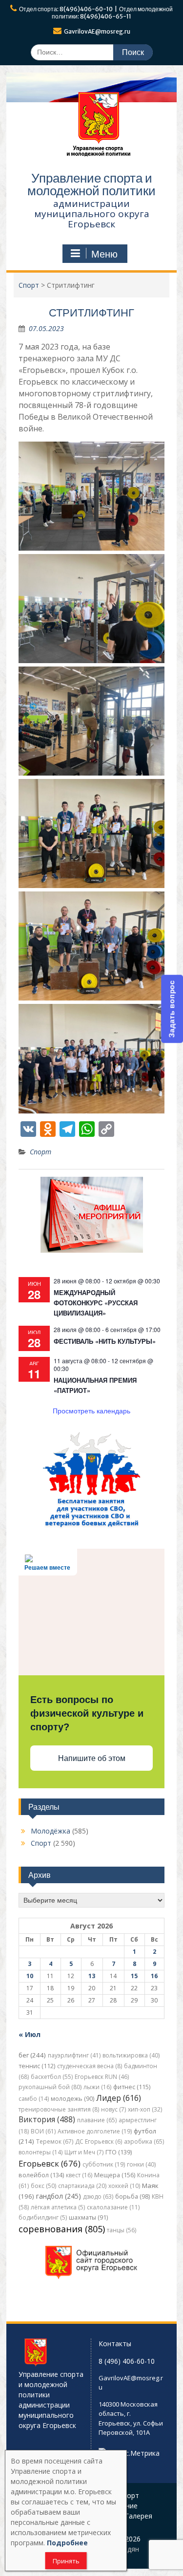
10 (30, 1976)
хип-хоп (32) (145, 2109)
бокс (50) (43, 2186)
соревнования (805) (62, 2229)
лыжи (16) (97, 2087)
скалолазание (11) (113, 2207)
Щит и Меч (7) (84, 2152)
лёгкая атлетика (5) (58, 2207)
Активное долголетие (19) (95, 2131)
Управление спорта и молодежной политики (91, 184)
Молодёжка (51, 1831)
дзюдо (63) (98, 2196)
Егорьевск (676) (50, 2163)
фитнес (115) (132, 2087)
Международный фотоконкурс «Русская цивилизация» (96, 1303)
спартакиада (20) (82, 2186)
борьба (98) (132, 2196)
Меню (104, 254)
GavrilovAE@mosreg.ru (97, 31)
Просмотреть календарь (91, 1410)
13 (92, 1976)
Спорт (41, 1152)
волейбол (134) (41, 2175)
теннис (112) (37, 2066)
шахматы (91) (88, 2217)
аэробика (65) (144, 2141)
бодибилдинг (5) (43, 2217)
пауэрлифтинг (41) (74, 2055)
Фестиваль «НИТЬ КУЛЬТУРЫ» (105, 1341)
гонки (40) (141, 2164)
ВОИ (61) (43, 2131)
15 (134, 1976)
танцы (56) (122, 2230)
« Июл (30, 2034)
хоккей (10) (124, 2186)
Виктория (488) (47, 2119)
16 (154, 1976)
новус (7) (113, 2109)
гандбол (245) (59, 2196)
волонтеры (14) (41, 2152)
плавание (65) (97, 2120)
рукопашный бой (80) (50, 2087)
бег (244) (32, 2055)
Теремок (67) (55, 2141)
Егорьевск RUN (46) (102, 2077)
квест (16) (79, 2175)
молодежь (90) (72, 2099)
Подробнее (67, 2543)
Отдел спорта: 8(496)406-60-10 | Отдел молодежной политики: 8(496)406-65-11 (96, 13)
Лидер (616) (119, 2098)
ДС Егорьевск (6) (99, 2141)
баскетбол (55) (52, 2077)
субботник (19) (104, 2164)
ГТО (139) (119, 2152)
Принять (66, 2561)
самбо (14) (34, 2099)
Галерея (139, 2516)
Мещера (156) (115, 2175)
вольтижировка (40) (131, 2055)
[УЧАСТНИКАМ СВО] (92, 1526)
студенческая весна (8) (90, 2066)
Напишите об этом (92, 1758)
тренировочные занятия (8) (59, 2109)
